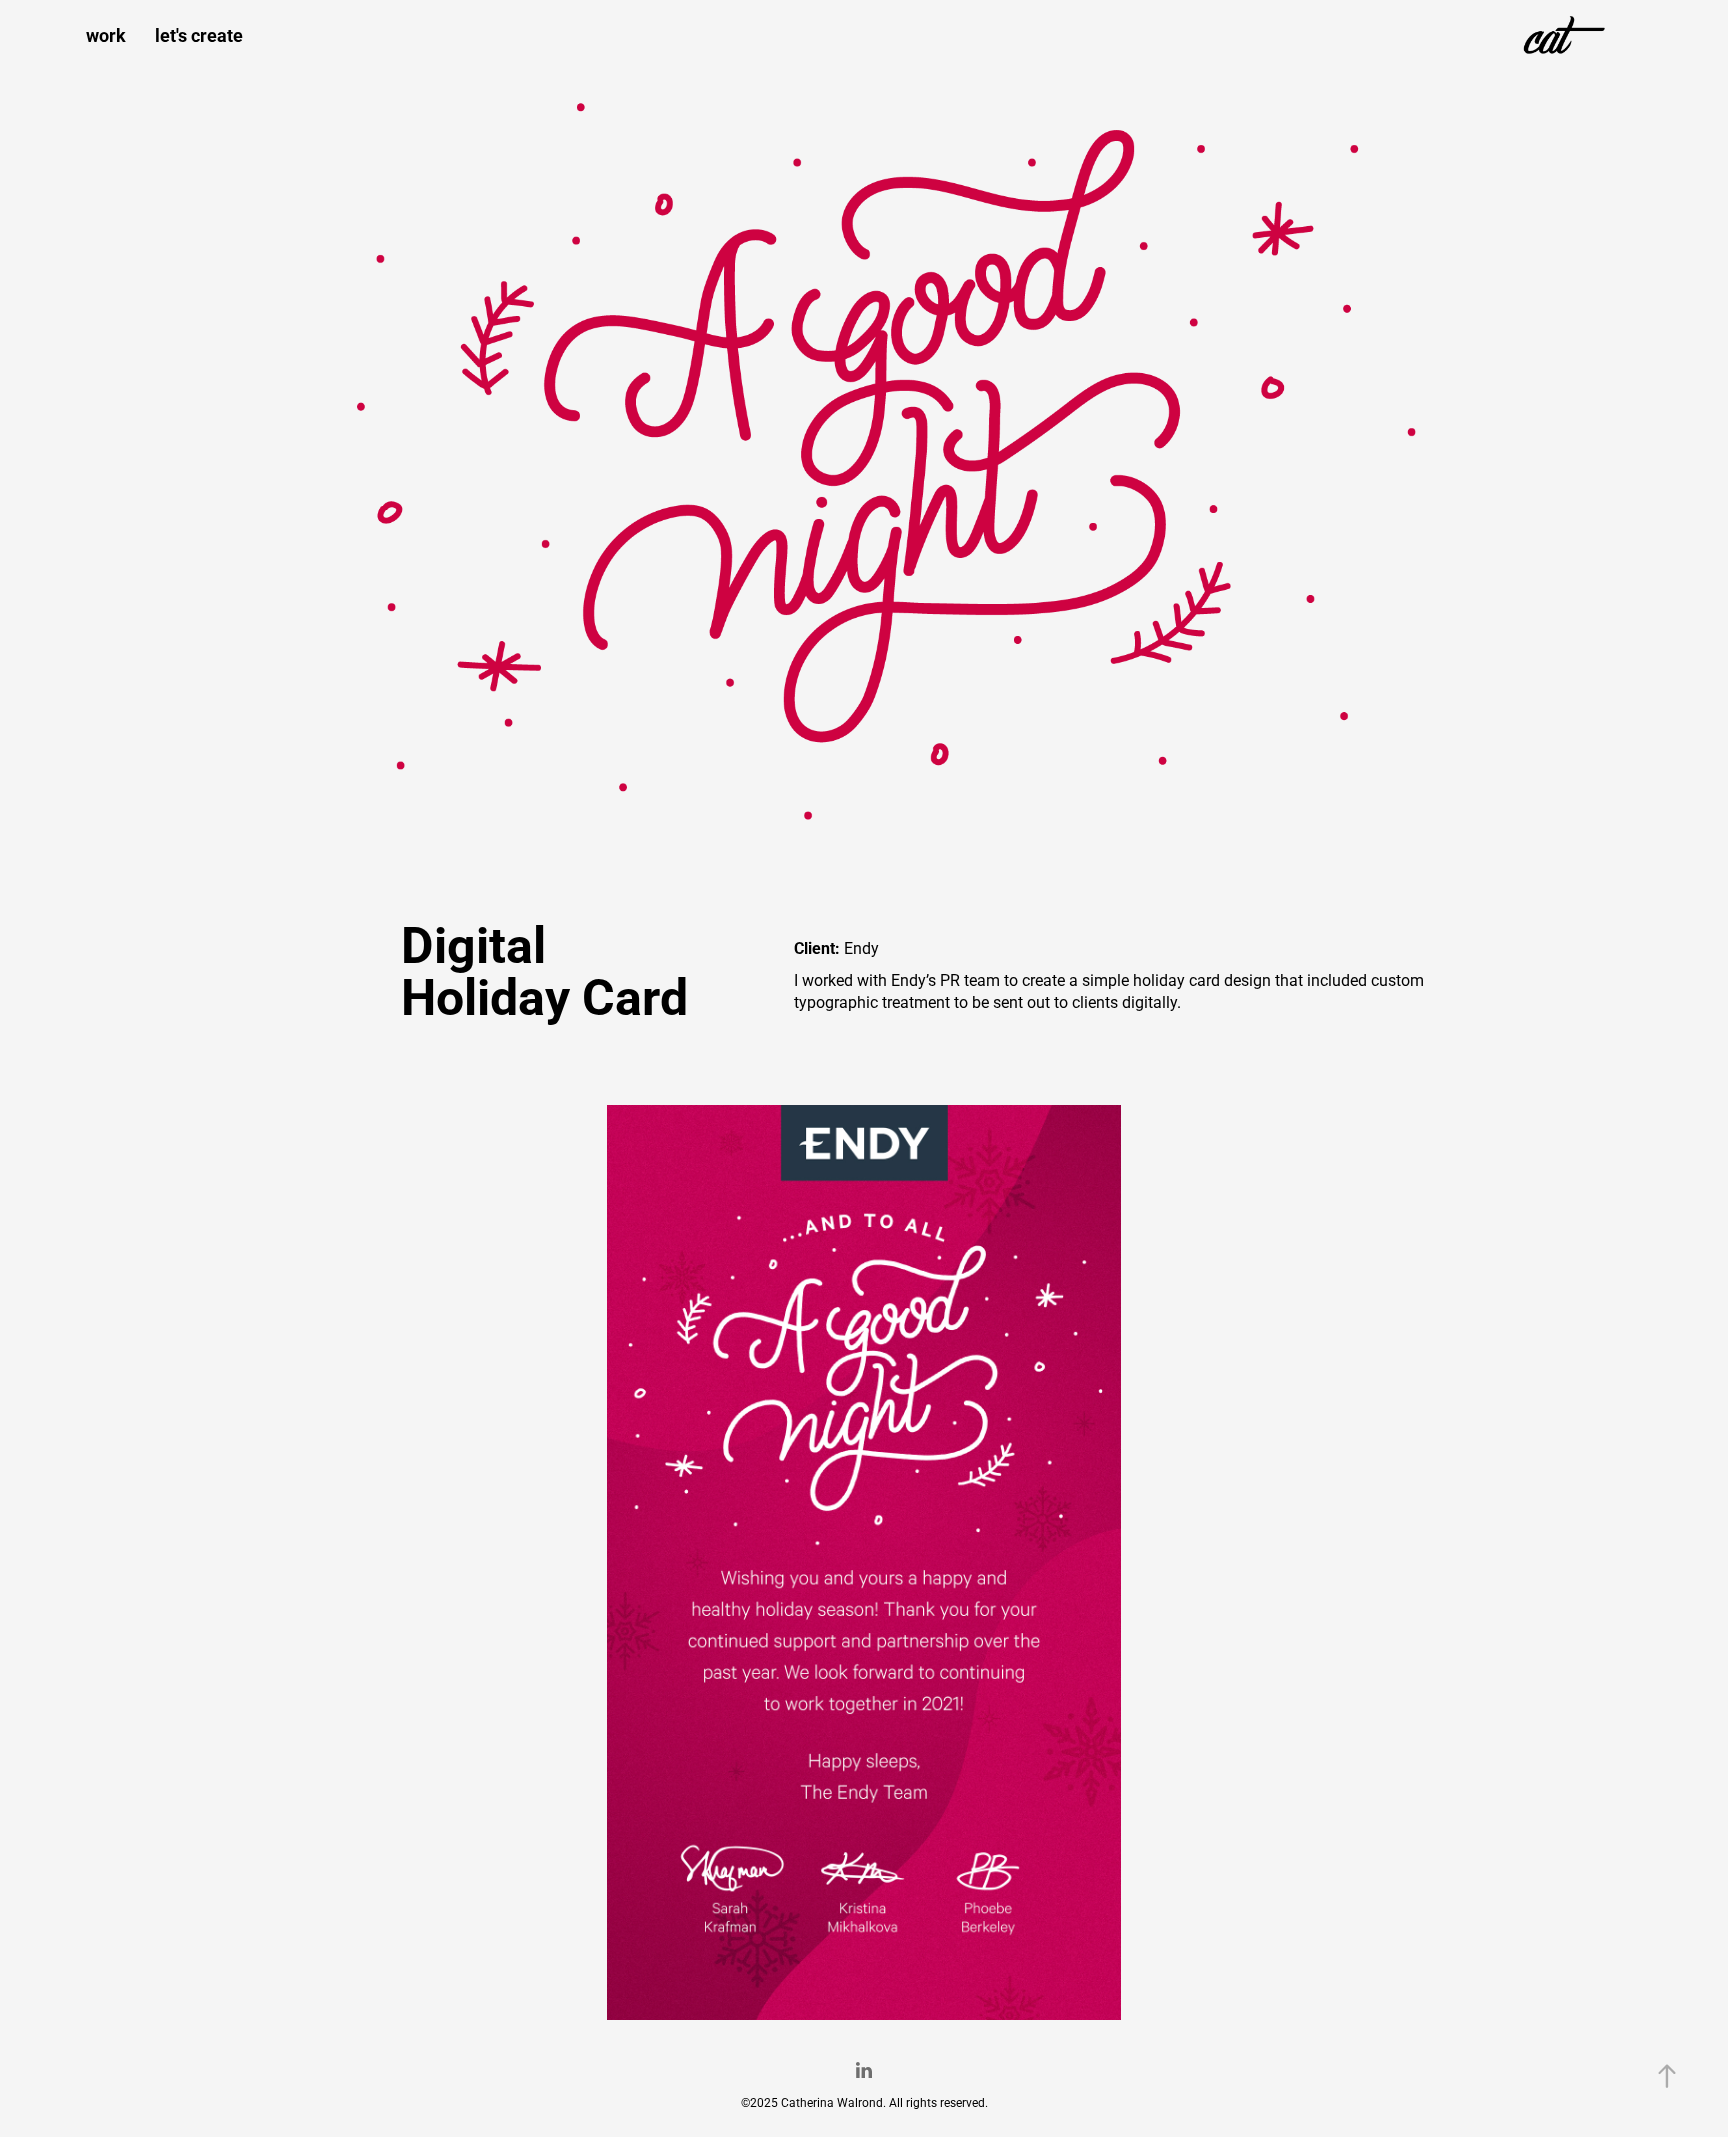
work (106, 35)
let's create (199, 35)
